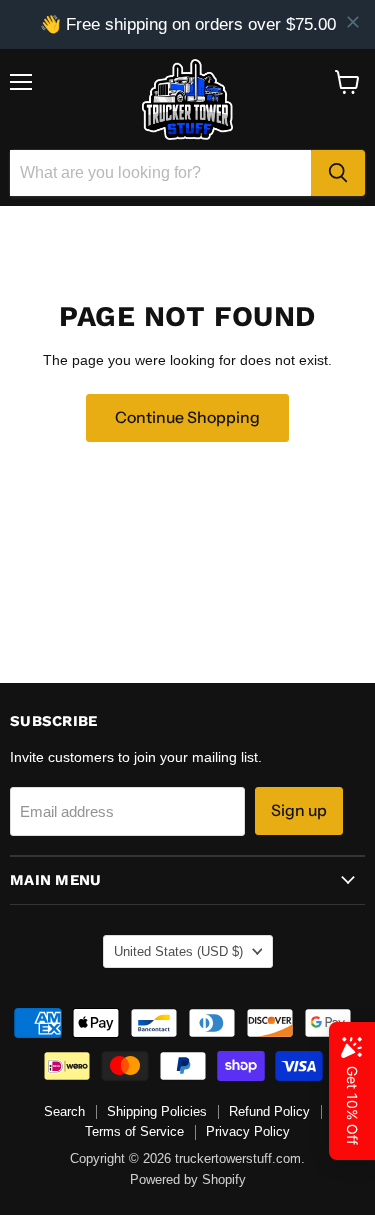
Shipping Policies (157, 1111)
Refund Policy (269, 1111)
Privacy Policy (248, 1131)
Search (64, 1111)
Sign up (299, 810)
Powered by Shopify (188, 1179)
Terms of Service (134, 1131)
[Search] (338, 173)
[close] (353, 22)
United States (178, 951)
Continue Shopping (187, 417)
